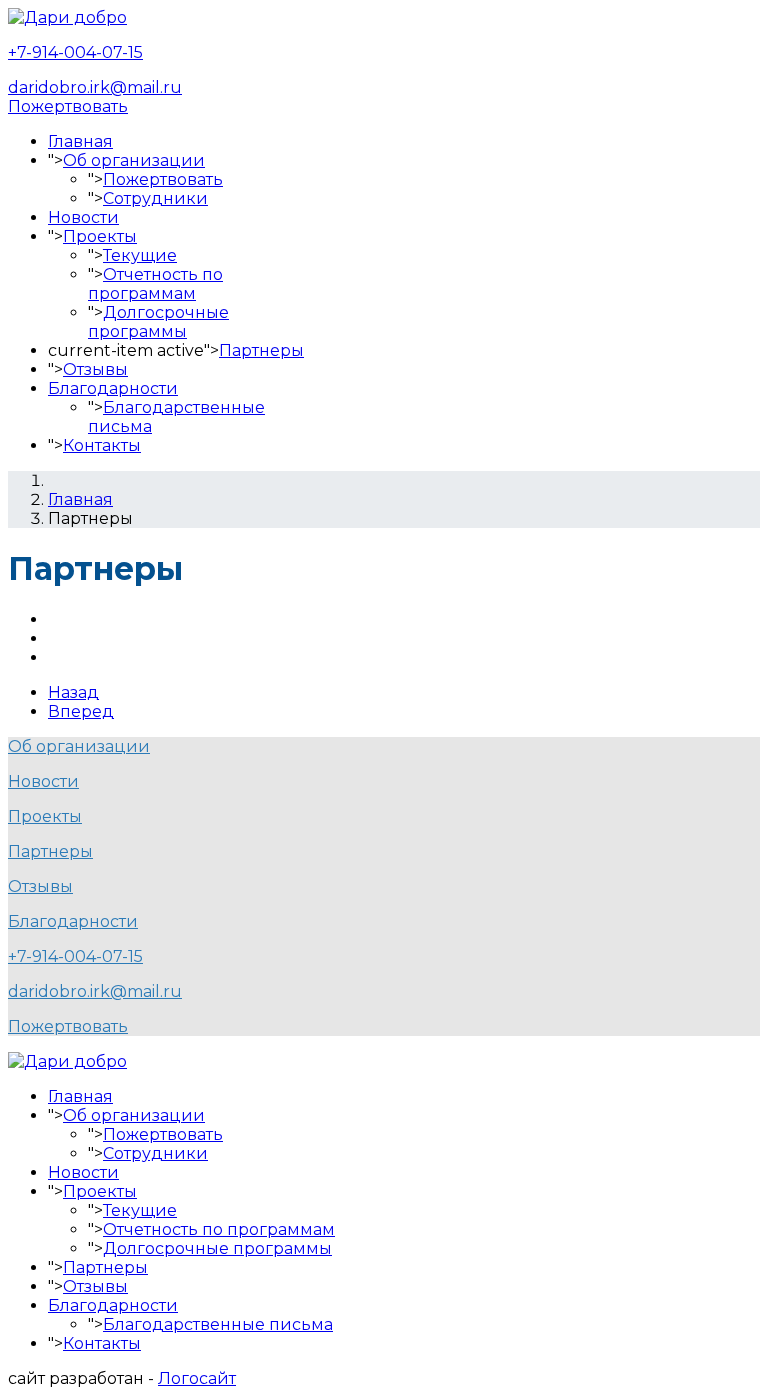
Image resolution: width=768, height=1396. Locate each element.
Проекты (100, 236)
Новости (83, 217)
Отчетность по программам (155, 284)
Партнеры (261, 350)
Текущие (140, 255)
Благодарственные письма (218, 1324)
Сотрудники (155, 198)
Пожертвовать (68, 106)
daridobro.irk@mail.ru (95, 87)
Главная (80, 141)
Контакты (102, 445)
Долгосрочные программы (158, 322)
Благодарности (113, 388)
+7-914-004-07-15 (75, 52)
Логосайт (197, 1378)
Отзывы (95, 369)
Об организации (134, 160)
